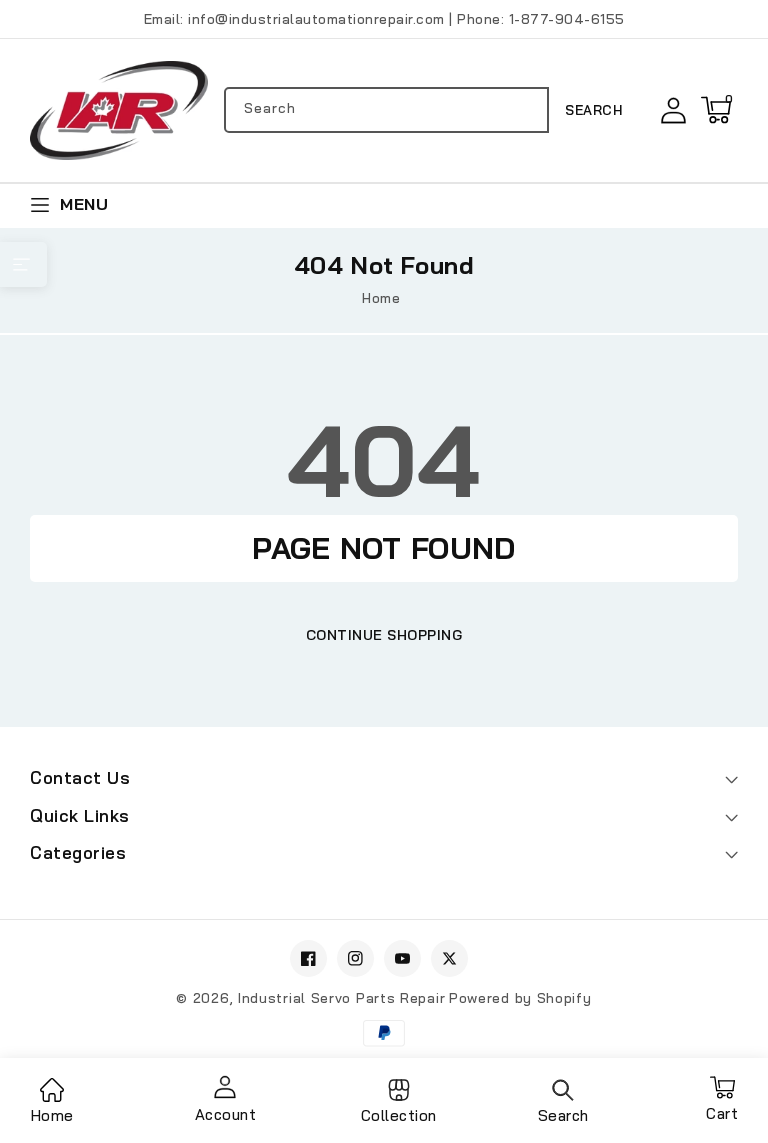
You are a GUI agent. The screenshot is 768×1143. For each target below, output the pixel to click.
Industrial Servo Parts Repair (341, 998)
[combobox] (386, 110)
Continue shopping (384, 635)
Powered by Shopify (520, 998)
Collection (399, 1115)
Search (593, 110)
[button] (716, 110)
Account (226, 1114)
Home (381, 298)
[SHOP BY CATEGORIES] (23, 264)
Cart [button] (722, 1107)
